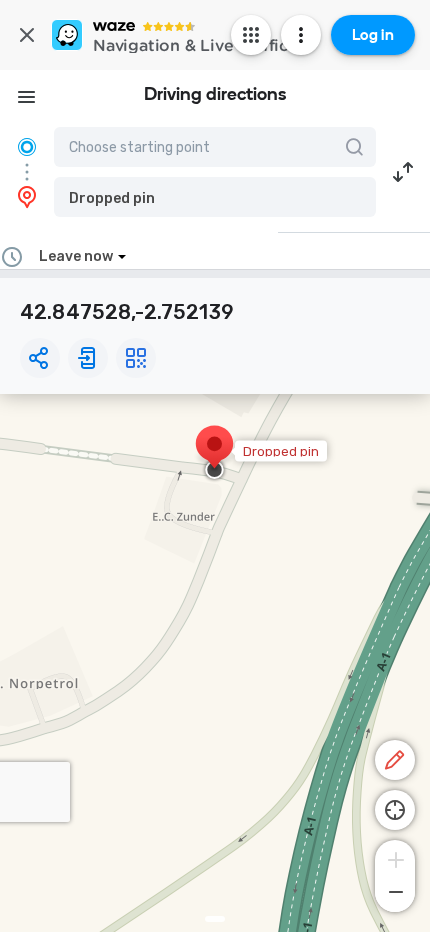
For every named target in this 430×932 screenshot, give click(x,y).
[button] (215, 197)
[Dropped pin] (214, 454)
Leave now (76, 256)
